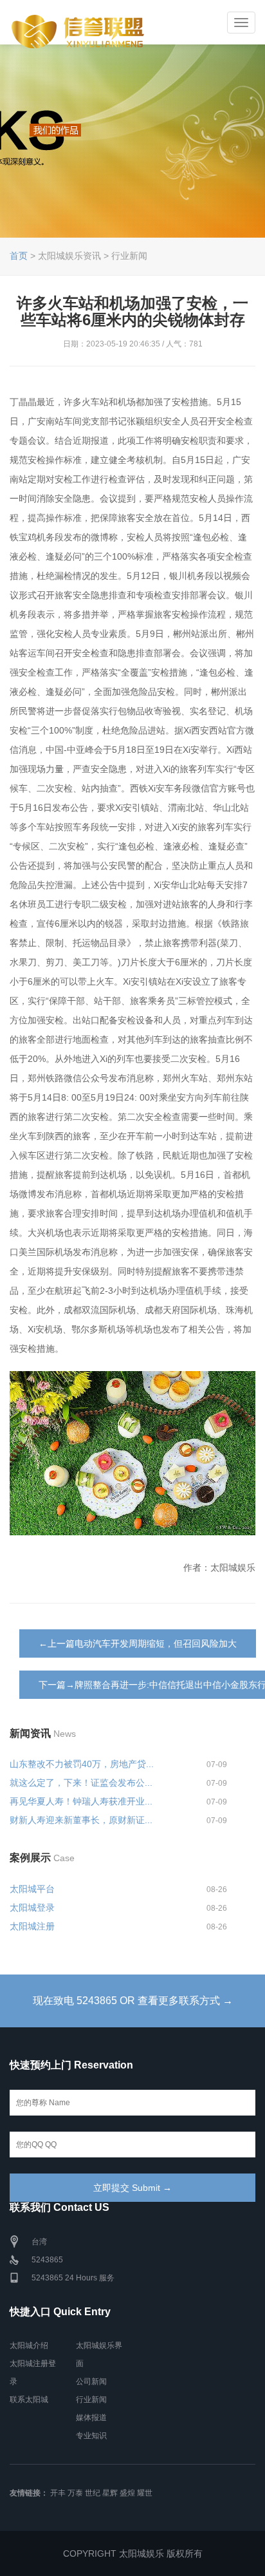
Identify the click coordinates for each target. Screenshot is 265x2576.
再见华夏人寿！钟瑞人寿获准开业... (81, 1801)
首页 (19, 256)
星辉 (110, 2493)
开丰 (58, 2493)
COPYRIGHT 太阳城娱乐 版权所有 (133, 2553)
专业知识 (91, 2436)
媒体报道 (91, 2418)
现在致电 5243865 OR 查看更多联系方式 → (133, 2001)
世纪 (93, 2493)
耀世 (145, 2493)
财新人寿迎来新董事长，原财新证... (81, 1820)
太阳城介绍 (29, 2345)
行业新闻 (91, 2400)
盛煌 (127, 2493)
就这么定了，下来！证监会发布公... (81, 1783)
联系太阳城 (29, 2400)
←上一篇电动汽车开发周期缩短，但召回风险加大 (138, 1643)
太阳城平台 (32, 1889)
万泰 (75, 2493)
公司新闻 (91, 2382)
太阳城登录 (32, 1908)
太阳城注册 (32, 1926)
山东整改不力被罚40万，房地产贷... (82, 1764)
